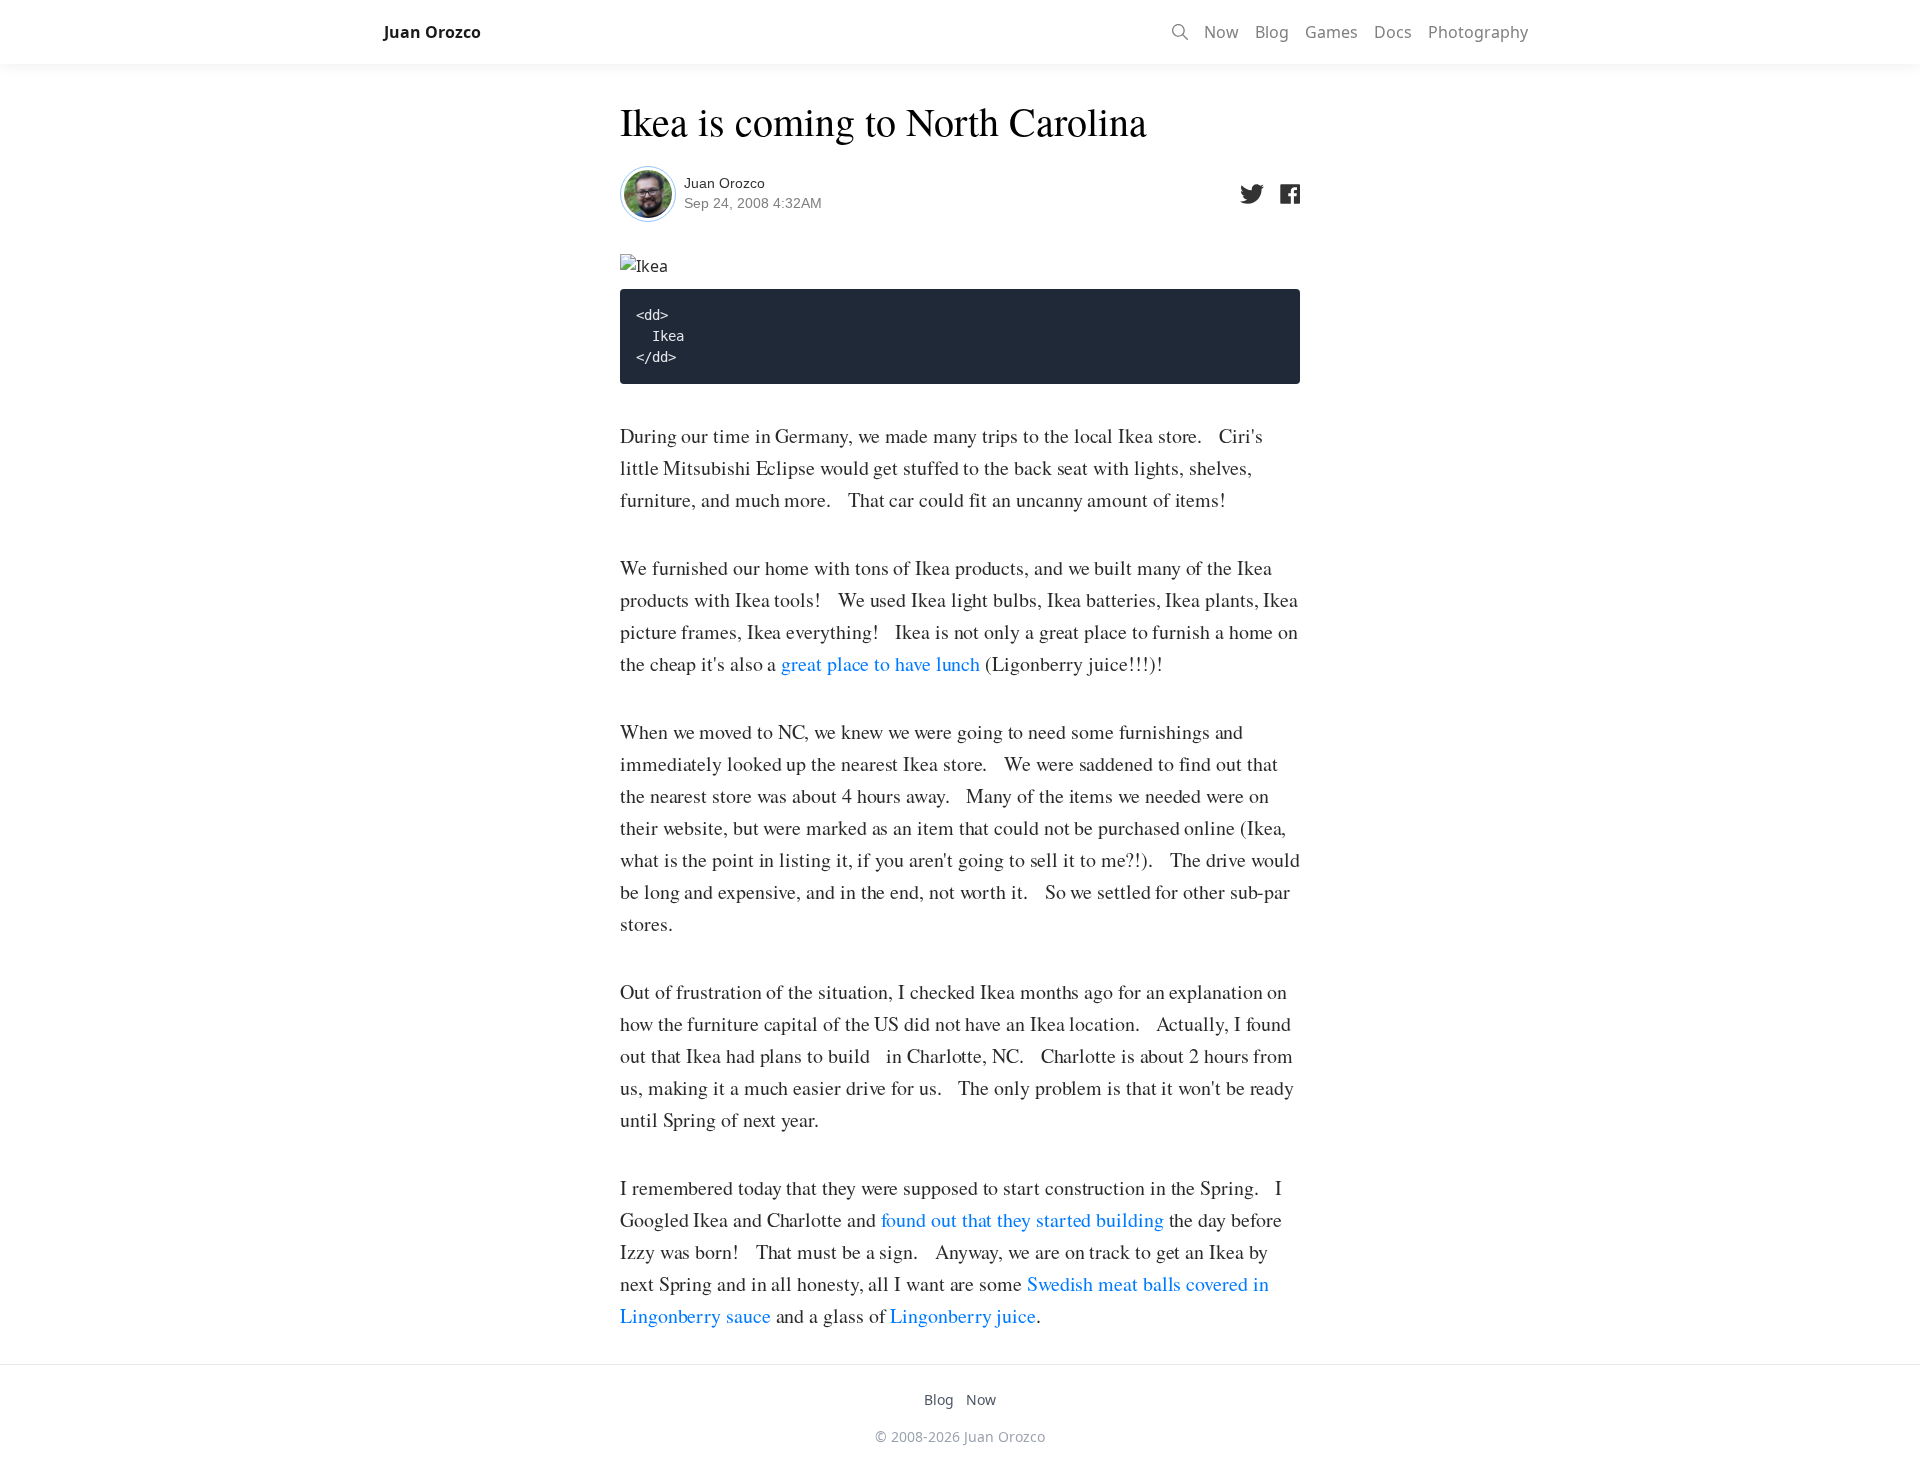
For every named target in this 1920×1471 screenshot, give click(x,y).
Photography (1478, 32)
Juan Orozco (724, 183)
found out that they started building (1022, 1219)
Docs (1393, 32)
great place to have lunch (880, 663)
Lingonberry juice (960, 1315)
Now (1221, 32)
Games (1331, 32)
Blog (1272, 32)
